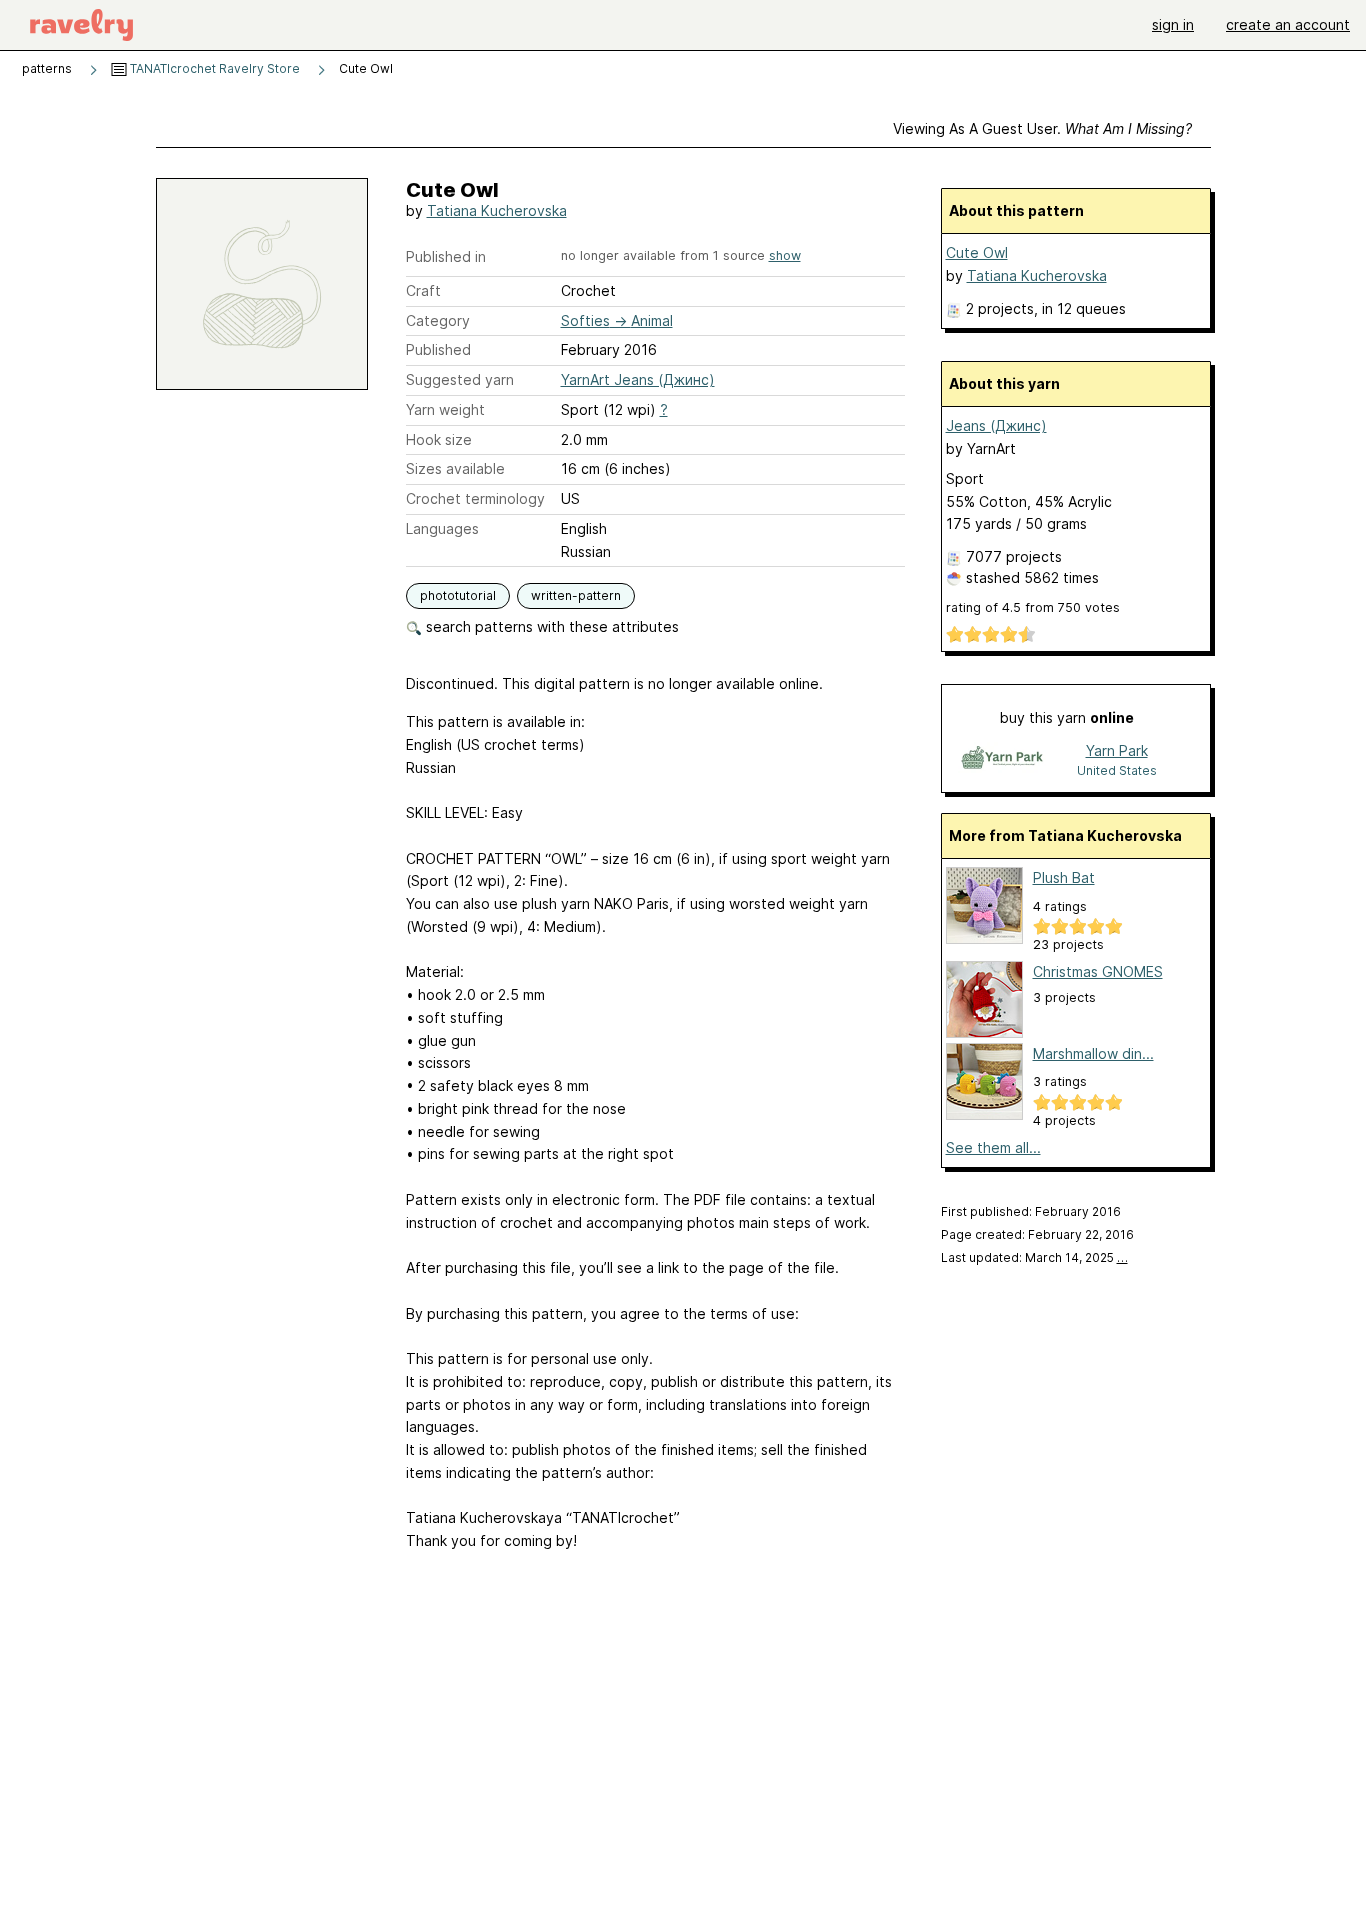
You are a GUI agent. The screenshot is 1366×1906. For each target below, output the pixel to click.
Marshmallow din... (1093, 1053)
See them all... (993, 1147)
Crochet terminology (475, 498)
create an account (1288, 24)
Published (438, 349)
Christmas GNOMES (1098, 971)
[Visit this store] (1002, 759)
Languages (442, 528)
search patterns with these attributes (550, 626)
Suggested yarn (460, 379)
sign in (1173, 24)
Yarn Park (1117, 750)
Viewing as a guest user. (1042, 128)
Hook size (439, 439)
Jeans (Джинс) (996, 425)
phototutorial (458, 595)
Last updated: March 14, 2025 (1034, 1257)
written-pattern (576, 595)
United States (1117, 770)
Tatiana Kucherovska (497, 210)
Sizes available (455, 468)
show (785, 255)
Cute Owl (977, 252)
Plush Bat (1064, 877)
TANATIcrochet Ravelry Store (213, 68)
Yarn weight (445, 409)
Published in (446, 256)
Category (438, 320)
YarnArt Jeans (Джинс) (638, 379)
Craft (423, 290)
